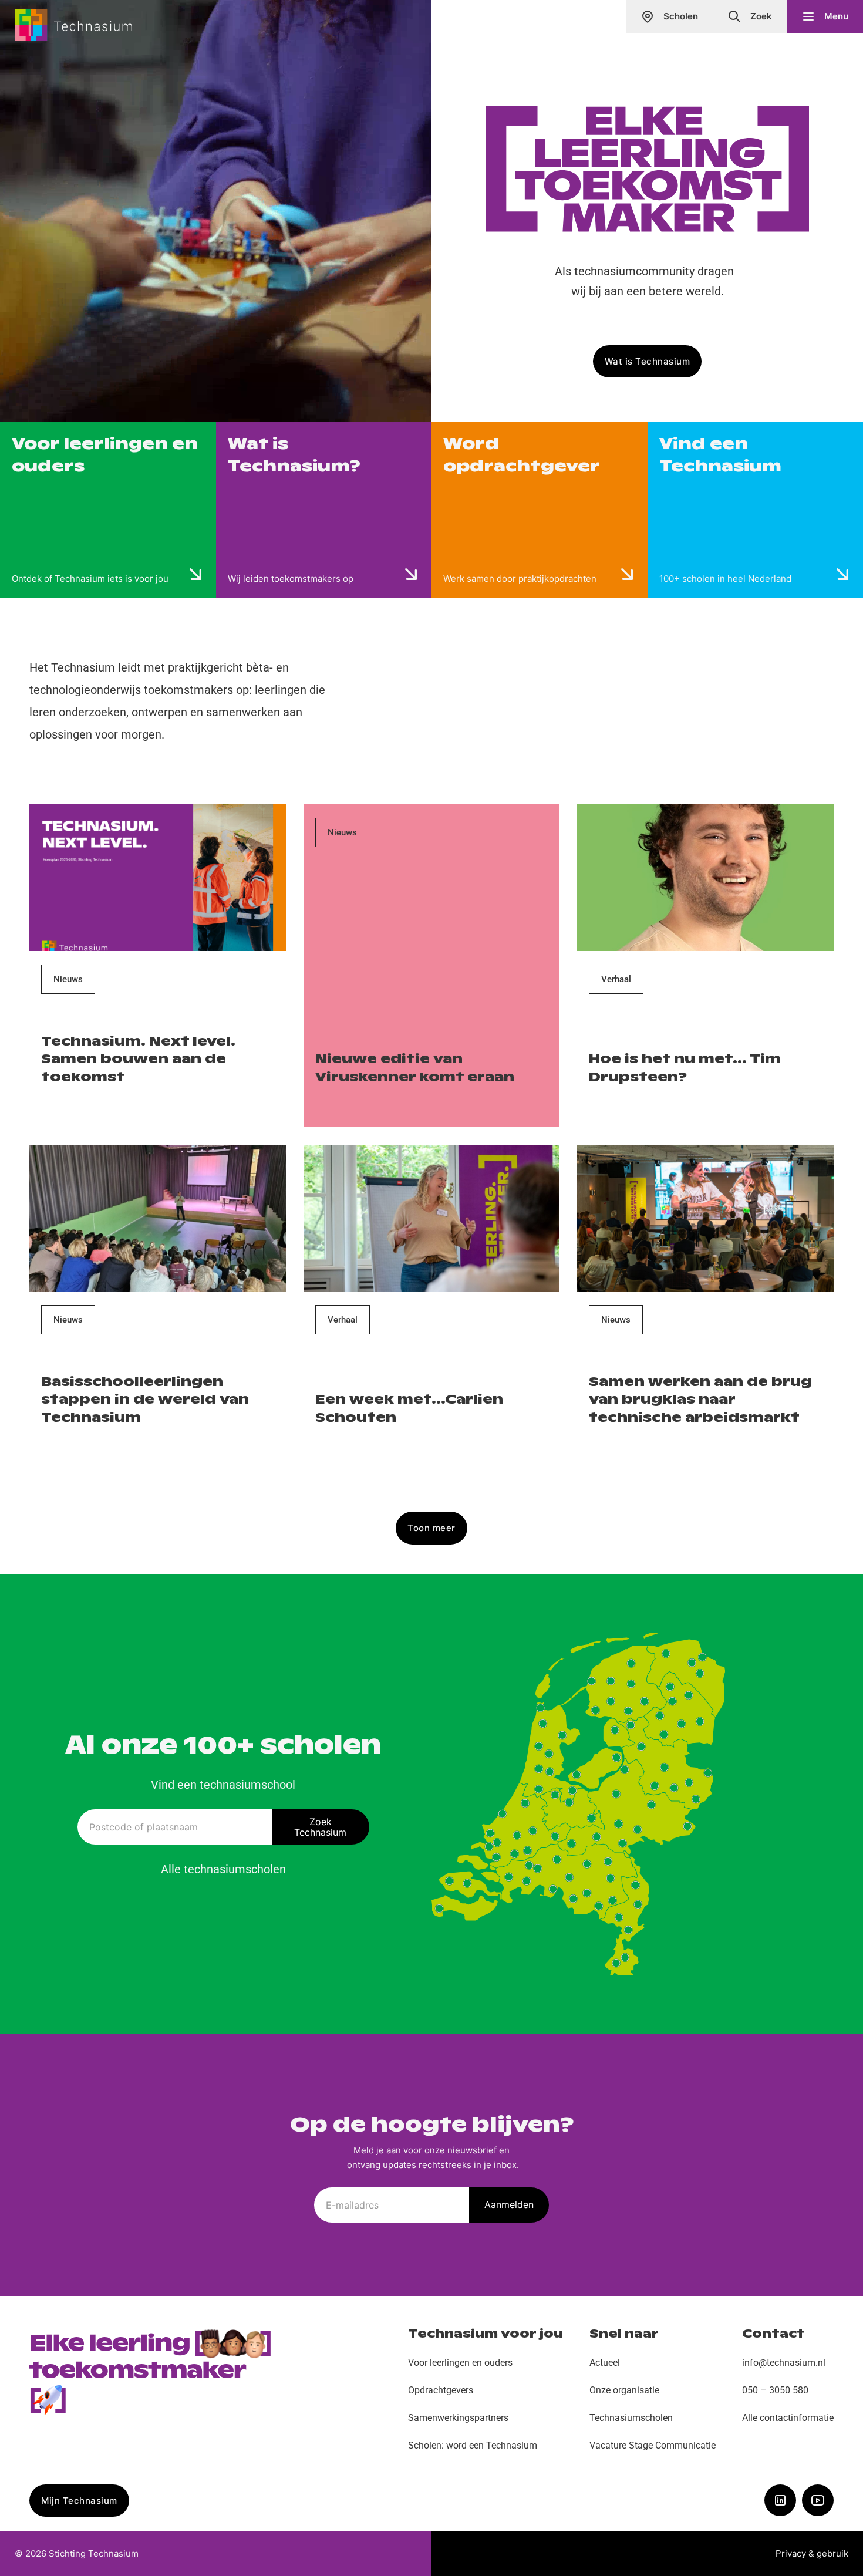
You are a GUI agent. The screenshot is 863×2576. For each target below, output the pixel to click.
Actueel (605, 2363)
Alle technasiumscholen (223, 1869)
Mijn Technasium (79, 2501)
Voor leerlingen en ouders (460, 2363)
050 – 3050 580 (775, 2390)
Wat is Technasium (648, 361)
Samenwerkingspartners (458, 2418)
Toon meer (431, 1528)
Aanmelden (509, 2204)
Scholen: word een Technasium (473, 2445)
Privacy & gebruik (812, 2553)
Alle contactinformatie (788, 2418)
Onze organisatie (624, 2390)
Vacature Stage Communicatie (653, 2445)
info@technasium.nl (784, 2363)
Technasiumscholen (631, 2418)
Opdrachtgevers (441, 2390)
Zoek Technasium (320, 1827)
